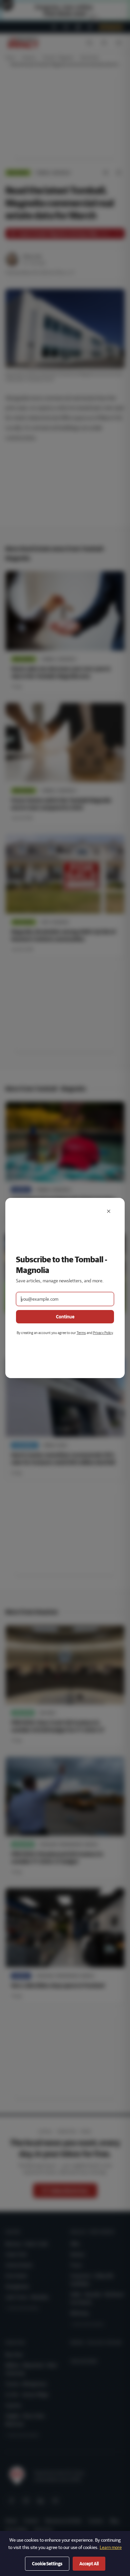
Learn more (111, 2547)
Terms (81, 1333)
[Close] (109, 1211)
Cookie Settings (47, 2564)
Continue (65, 1317)
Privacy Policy (103, 1333)
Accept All (89, 2564)
